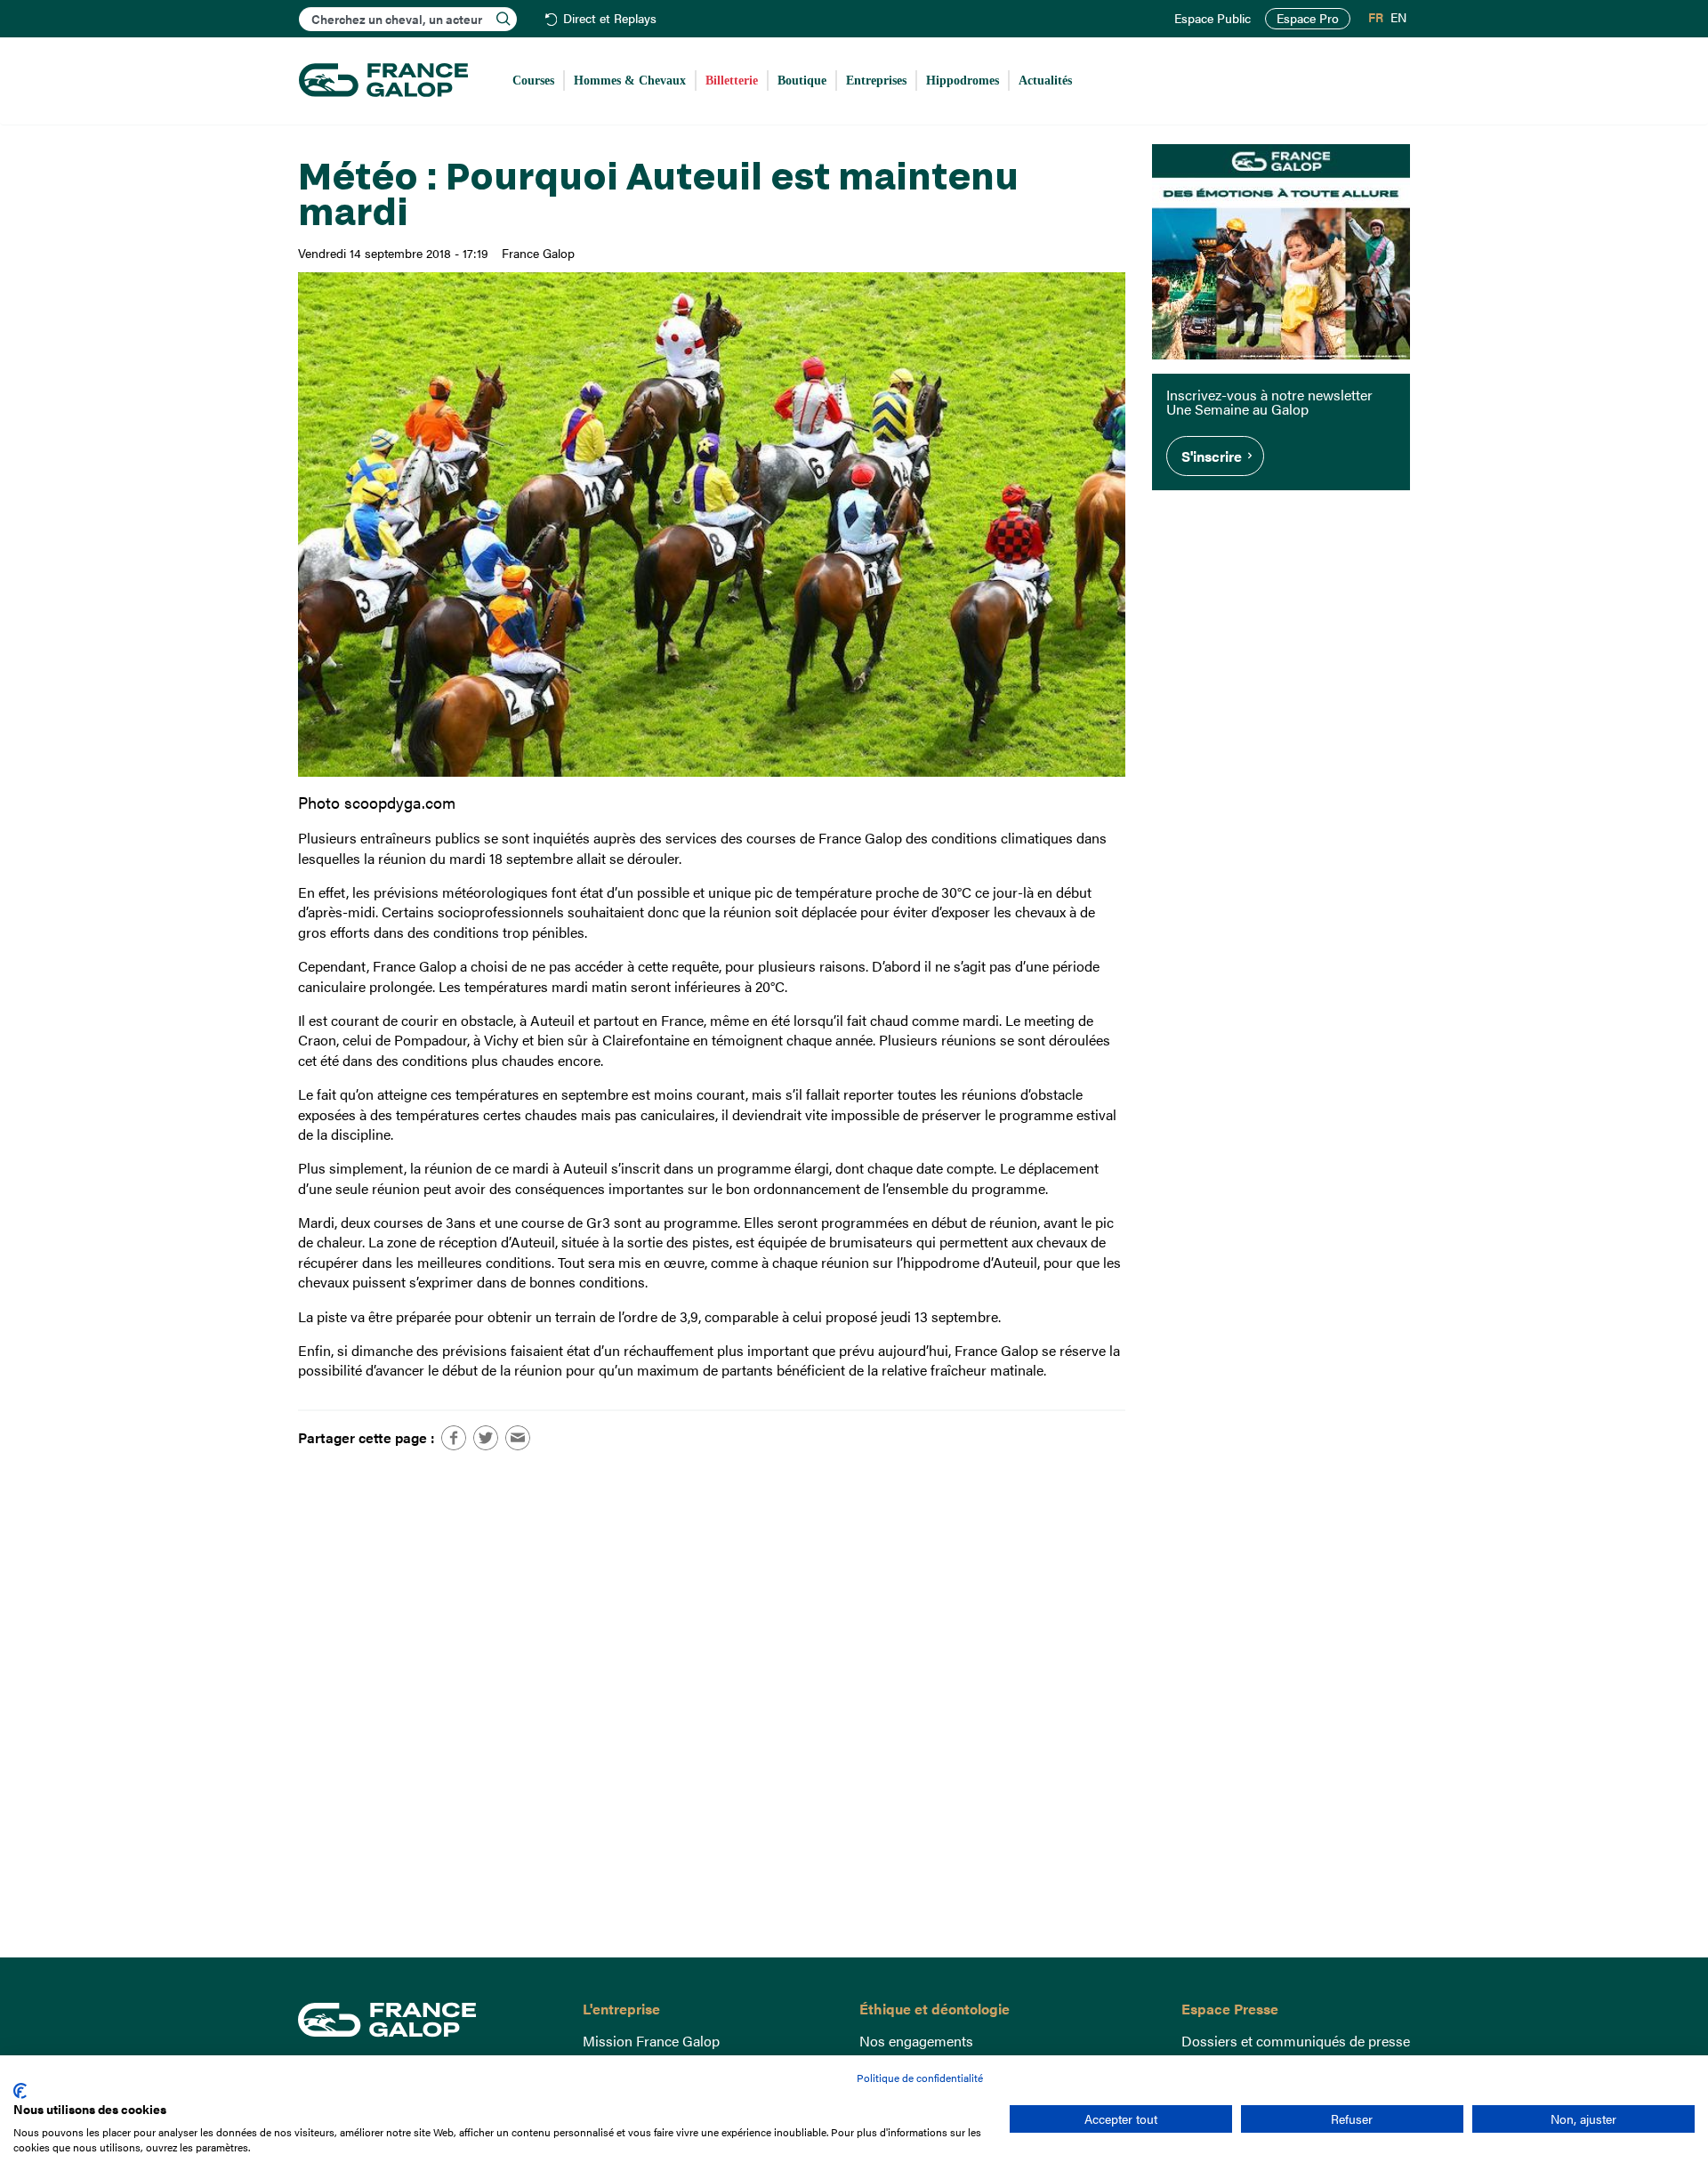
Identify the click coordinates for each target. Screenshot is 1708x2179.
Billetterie (732, 81)
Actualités (1045, 81)
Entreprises (876, 81)
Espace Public (1213, 19)
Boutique (802, 81)
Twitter (486, 1438)
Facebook (454, 1438)
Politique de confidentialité (920, 2078)
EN (1398, 18)
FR (1376, 18)
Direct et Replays (610, 19)
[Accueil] (383, 81)
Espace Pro (1308, 18)
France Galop (427, 2020)
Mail (518, 1438)
